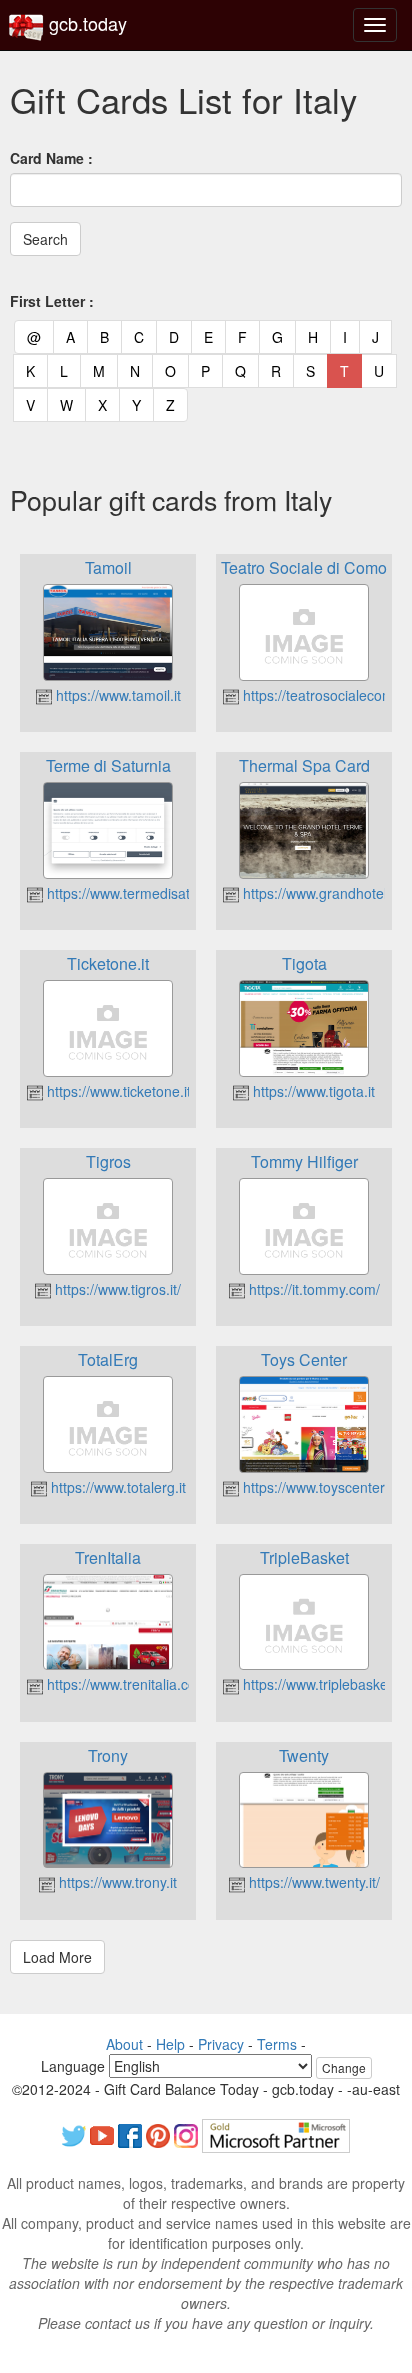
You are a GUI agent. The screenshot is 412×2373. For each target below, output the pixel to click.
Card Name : (51, 158)
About (124, 2044)
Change (344, 2067)
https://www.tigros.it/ (116, 1289)
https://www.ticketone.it (117, 1091)
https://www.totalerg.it (116, 1487)
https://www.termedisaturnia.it (138, 893)
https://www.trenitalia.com (125, 1684)
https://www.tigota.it (312, 1091)
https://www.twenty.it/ (312, 1882)
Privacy (221, 2044)
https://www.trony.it (116, 1882)
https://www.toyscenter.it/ (319, 1487)
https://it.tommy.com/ (312, 1289)
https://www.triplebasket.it (321, 1684)
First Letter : (52, 301)
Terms (277, 2044)
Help (170, 2044)
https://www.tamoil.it (116, 695)
